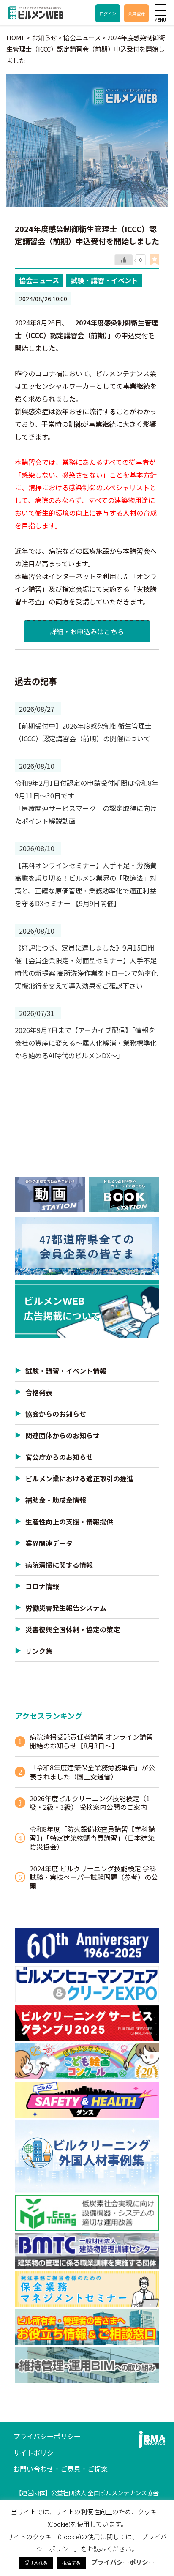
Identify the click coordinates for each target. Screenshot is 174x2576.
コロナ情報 (42, 1586)
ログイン (108, 13)
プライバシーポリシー (47, 2436)
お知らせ (44, 37)
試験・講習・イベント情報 (66, 1371)
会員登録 (136, 13)
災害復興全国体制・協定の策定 (73, 1629)
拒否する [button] (71, 2562)
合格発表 (39, 1392)
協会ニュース (39, 280)
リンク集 (39, 1651)
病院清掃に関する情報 (59, 1565)
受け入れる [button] (36, 2562)
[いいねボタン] (124, 260)
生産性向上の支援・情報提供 (69, 1522)
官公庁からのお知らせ (59, 1457)
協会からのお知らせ (56, 1414)
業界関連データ (49, 1543)
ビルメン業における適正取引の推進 (79, 1478)
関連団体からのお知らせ (63, 1435)
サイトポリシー (37, 2453)
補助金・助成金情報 (56, 1500)
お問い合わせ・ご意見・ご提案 (60, 2469)
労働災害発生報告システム (66, 1608)
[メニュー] (160, 10)
